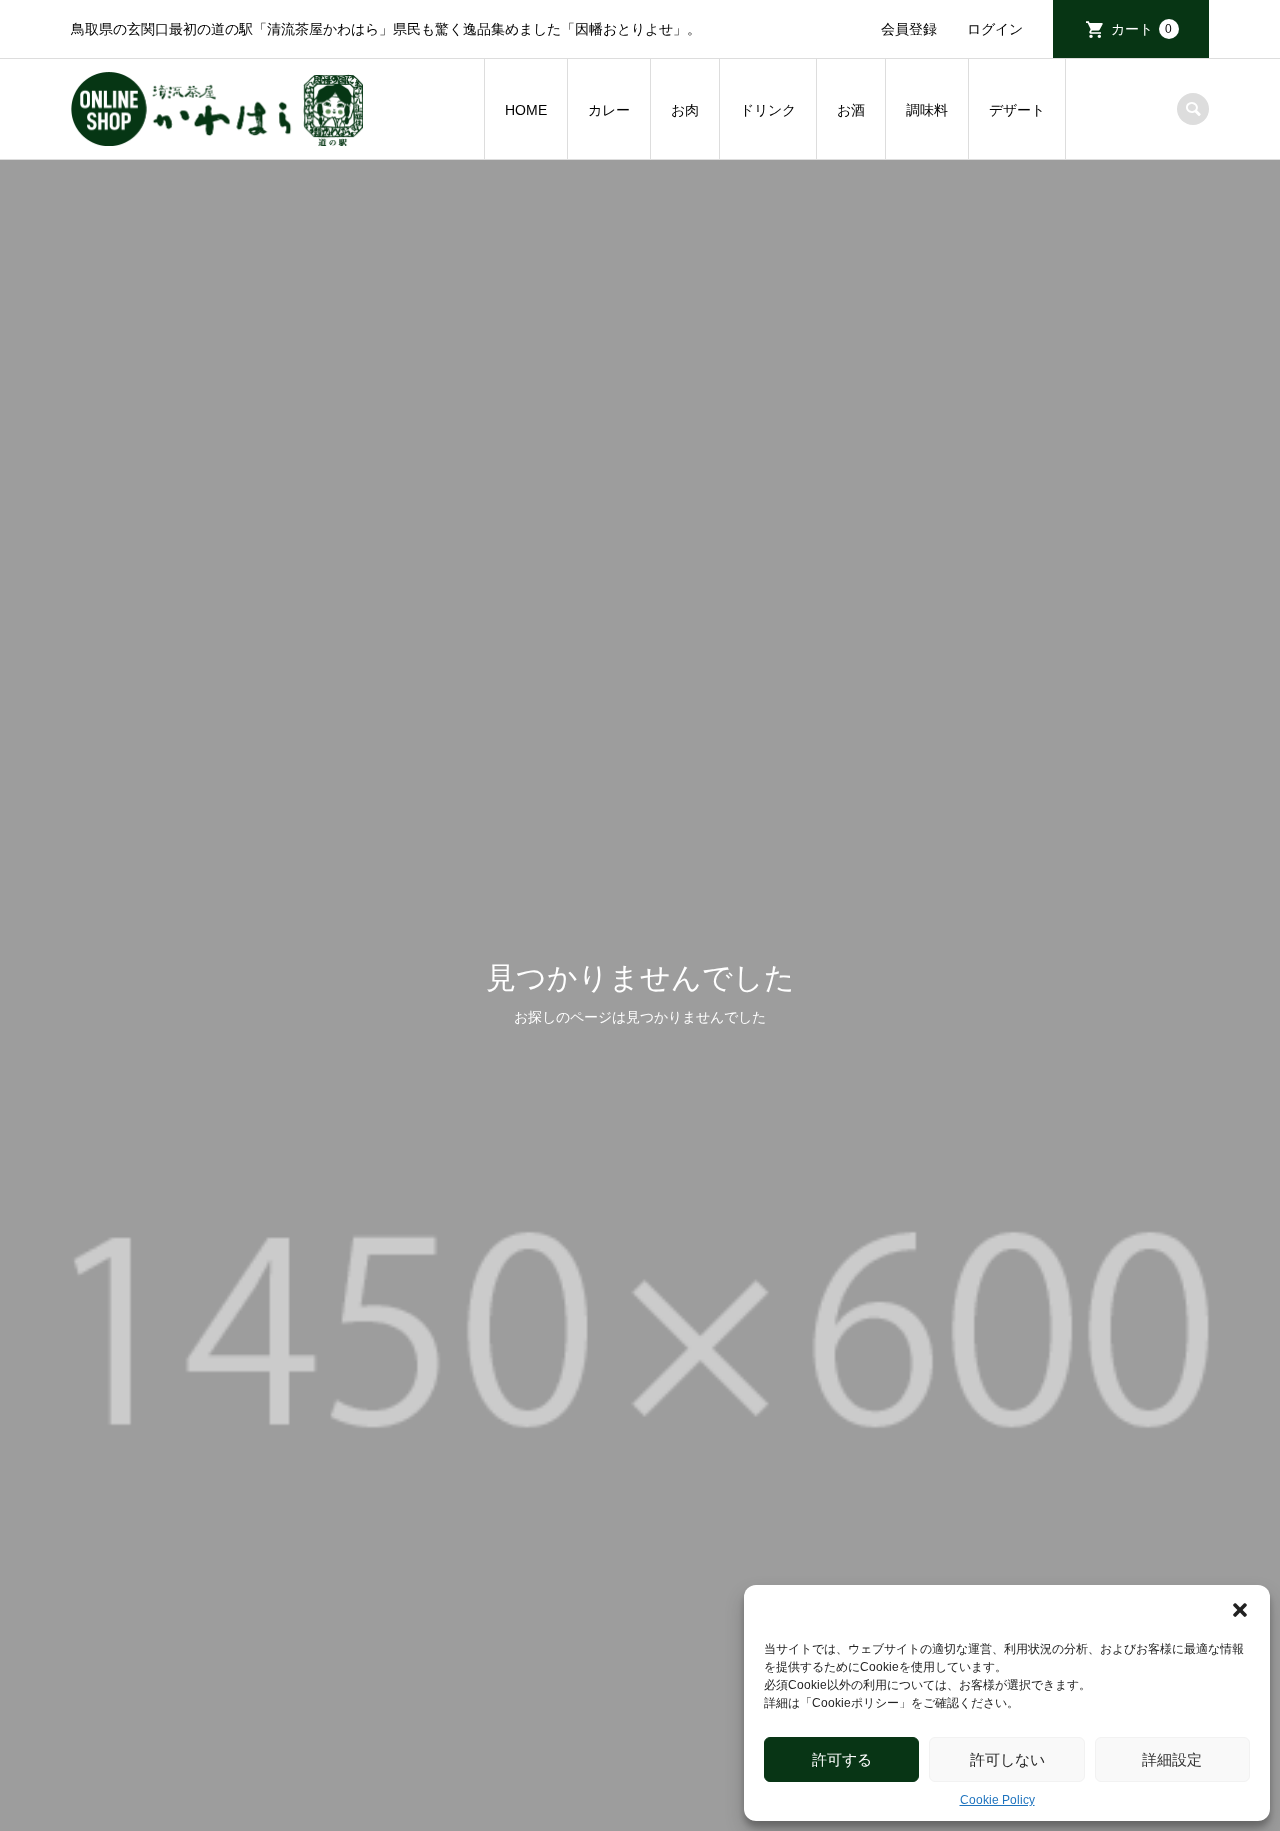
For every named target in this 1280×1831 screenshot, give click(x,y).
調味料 (927, 110)
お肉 (685, 110)
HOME (526, 110)
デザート (1017, 110)
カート (1142, 29)
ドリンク (768, 110)
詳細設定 (1172, 1759)
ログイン (995, 29)
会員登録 (909, 29)
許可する (842, 1759)
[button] (1240, 1610)
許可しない (1007, 1759)
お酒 (851, 110)
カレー (609, 110)
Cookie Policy (997, 1800)
